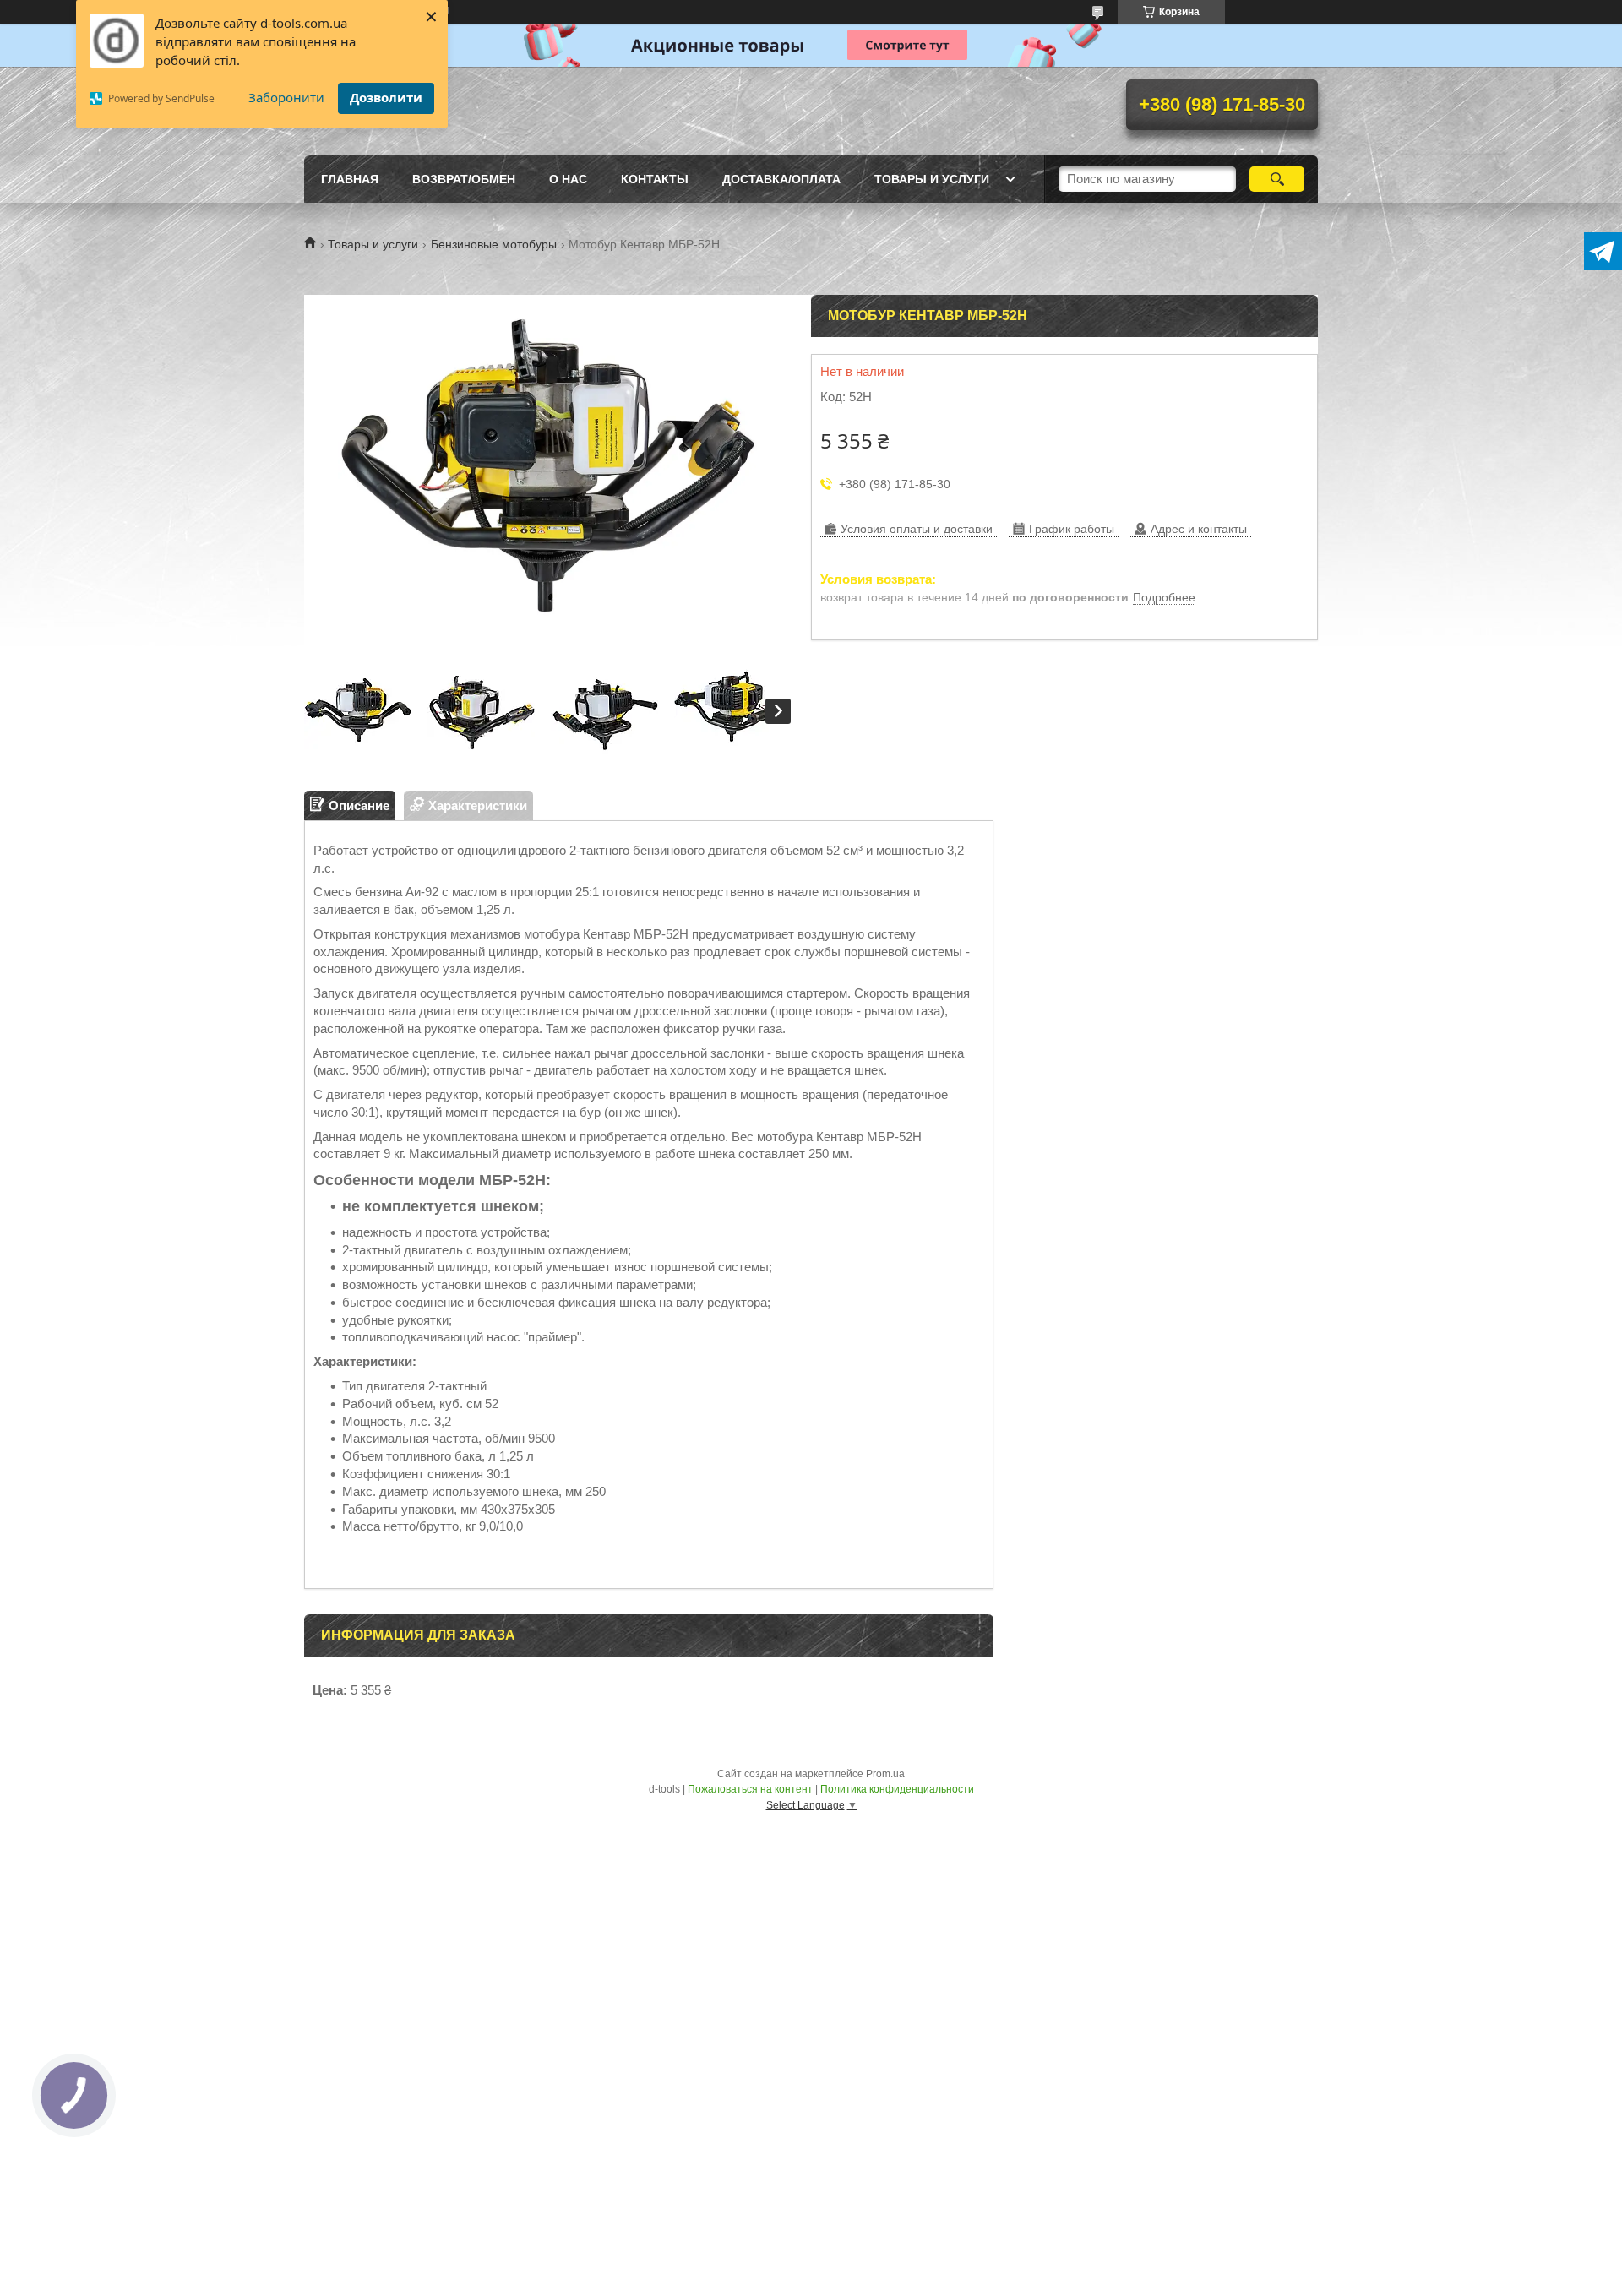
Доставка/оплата (781, 179)
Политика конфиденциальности (897, 1789)
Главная (350, 179)
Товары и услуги (932, 179)
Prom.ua (885, 1774)
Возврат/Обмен (464, 179)
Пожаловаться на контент (750, 1789)
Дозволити (386, 97)
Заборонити (286, 97)
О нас (568, 179)
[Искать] (1277, 179)
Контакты (655, 179)
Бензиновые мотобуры (494, 244)
